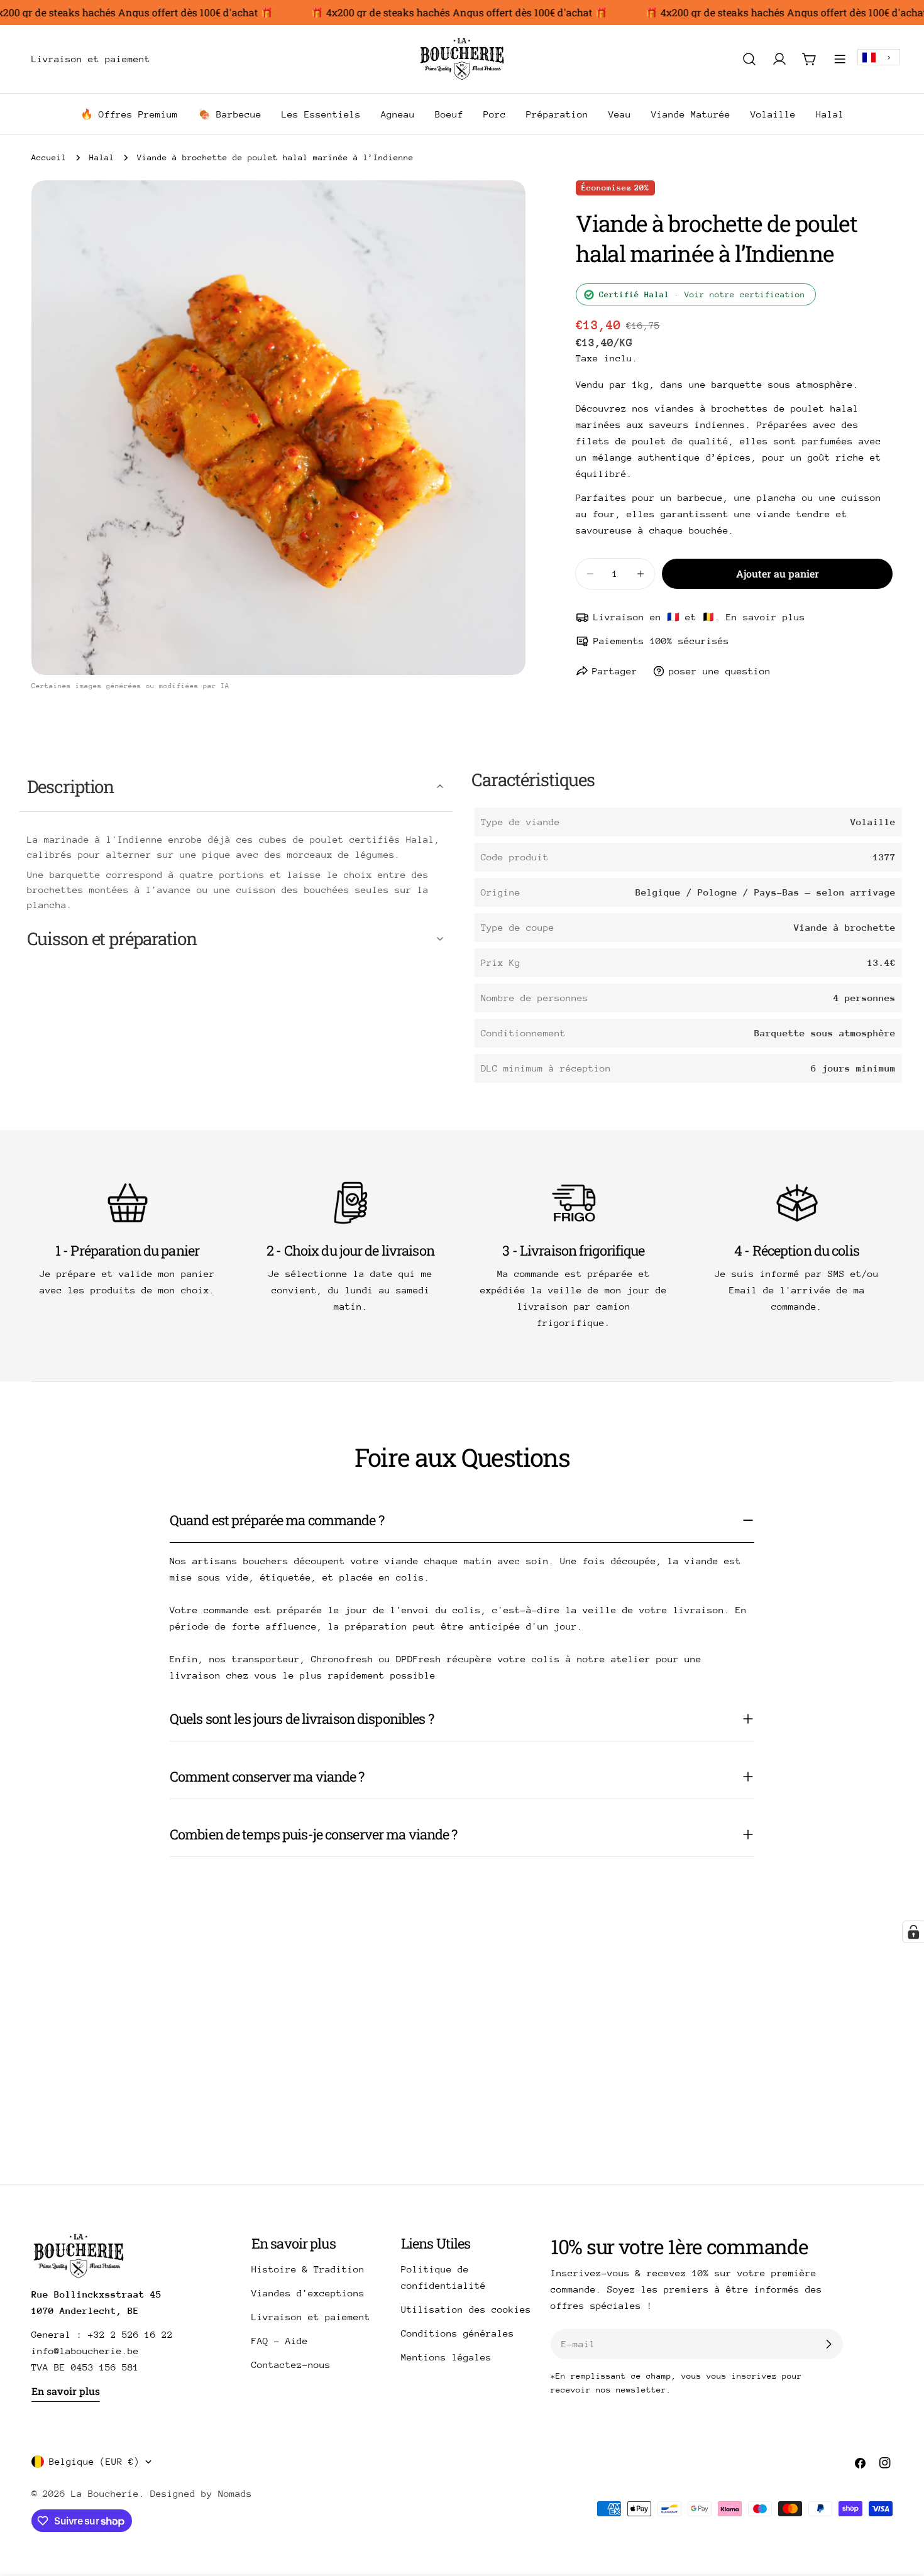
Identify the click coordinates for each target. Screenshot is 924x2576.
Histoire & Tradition (308, 2269)
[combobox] (879, 58)
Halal (102, 157)
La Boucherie (105, 2493)
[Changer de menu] (168, 59)
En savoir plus (66, 2391)
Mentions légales (446, 2357)
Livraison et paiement (311, 2317)
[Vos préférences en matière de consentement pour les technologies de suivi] (913, 1932)
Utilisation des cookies (466, 2309)
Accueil (49, 157)
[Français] (879, 58)
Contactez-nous (291, 2365)
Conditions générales (458, 2333)
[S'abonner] (828, 2344)
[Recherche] (749, 59)
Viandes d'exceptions (308, 2293)
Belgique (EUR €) (94, 2461)
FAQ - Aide (280, 2341)
